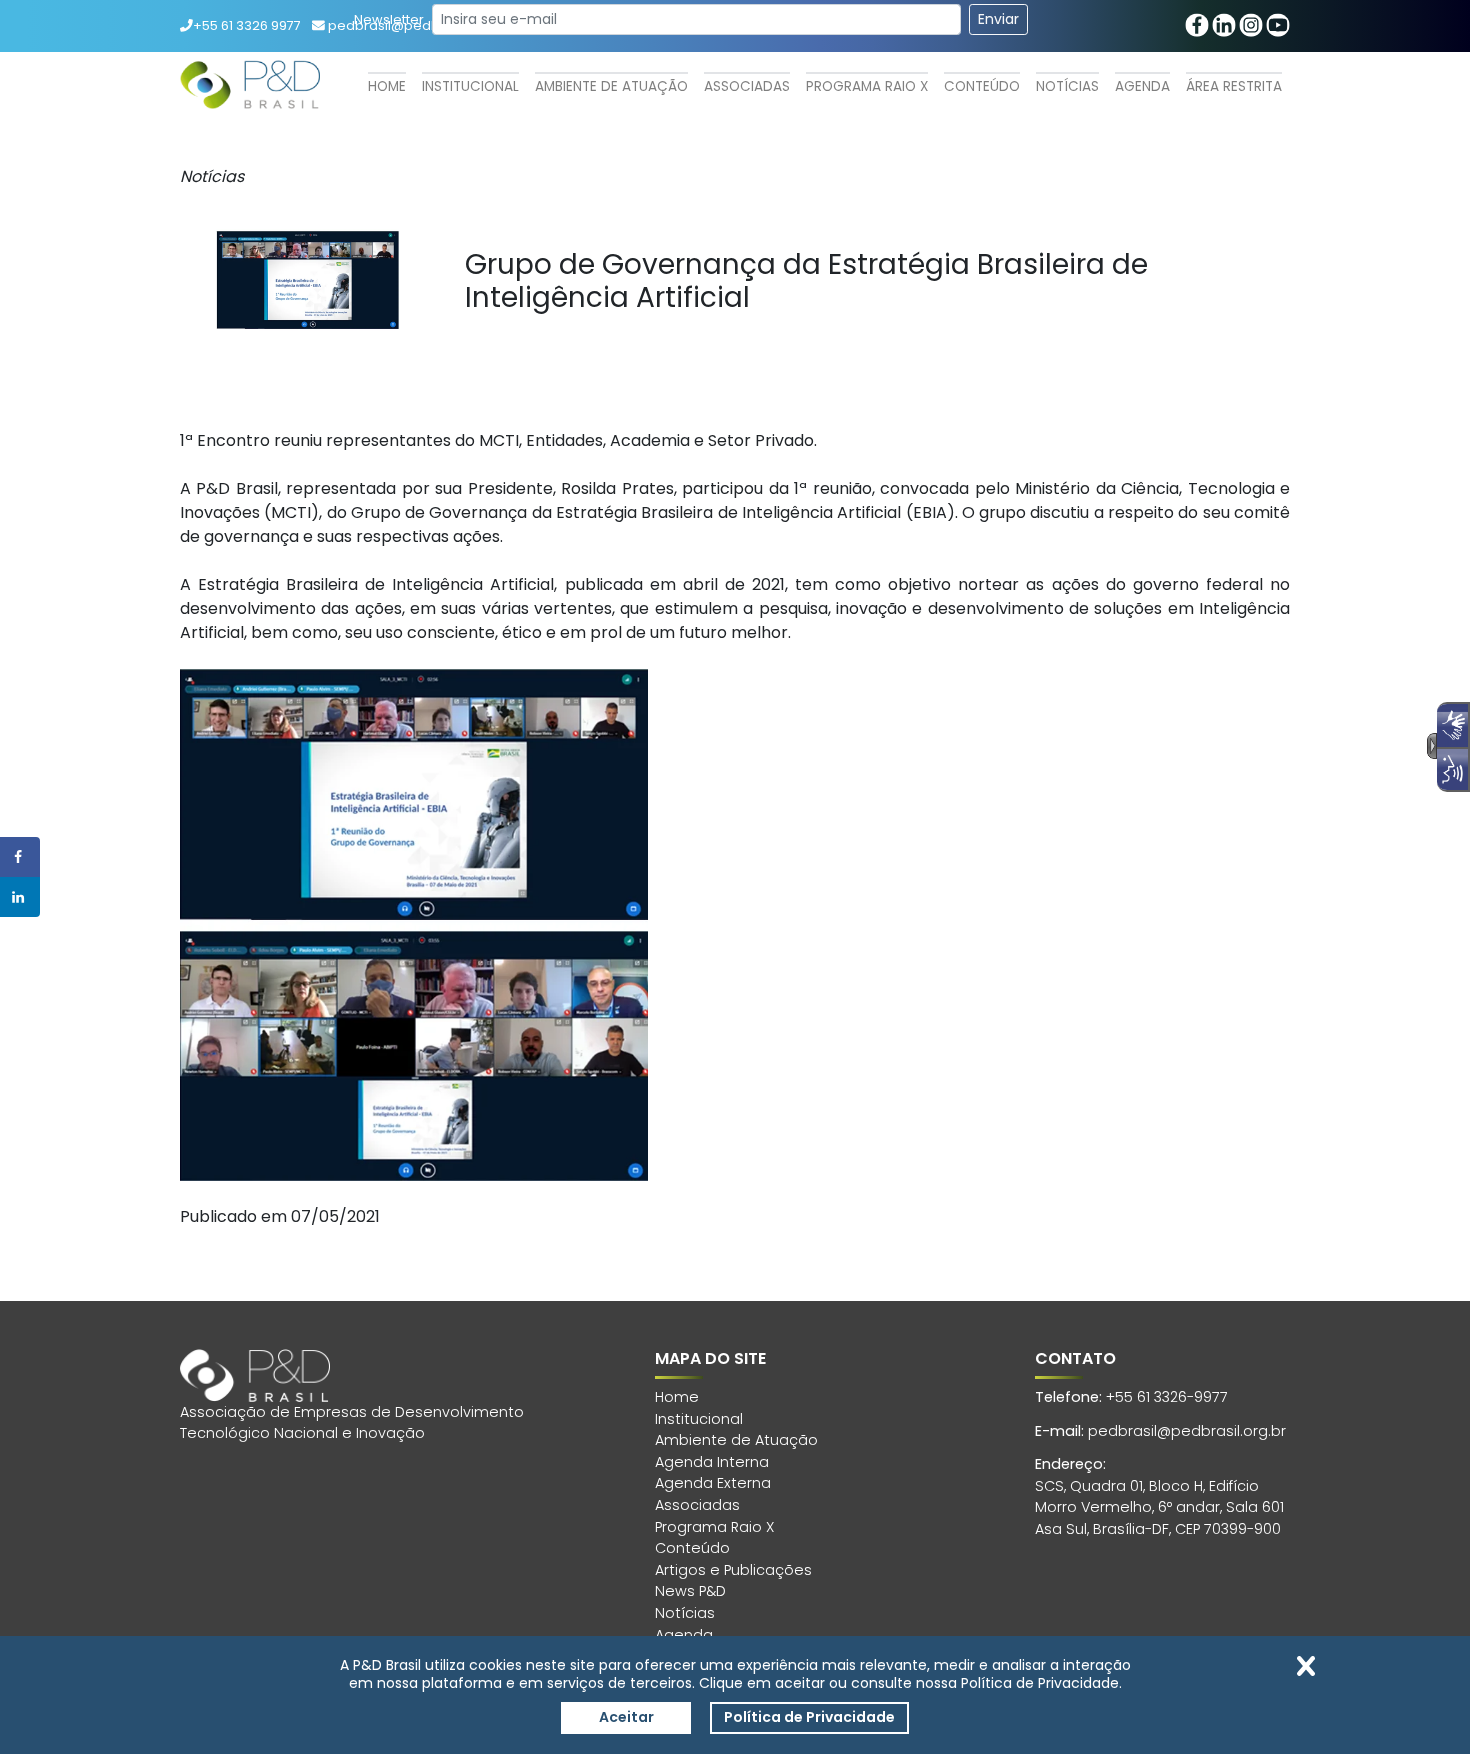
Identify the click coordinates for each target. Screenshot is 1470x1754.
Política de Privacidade (809, 1717)
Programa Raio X (867, 86)
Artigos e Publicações (733, 1570)
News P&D (690, 1591)
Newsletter (389, 19)
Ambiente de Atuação (611, 86)
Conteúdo (982, 86)
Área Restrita (1234, 86)
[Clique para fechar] (1306, 1666)
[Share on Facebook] (20, 857)
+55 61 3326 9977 (247, 25)
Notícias (1067, 86)
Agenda (1142, 86)
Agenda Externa (713, 1483)
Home (387, 86)
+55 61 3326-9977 (1167, 1397)
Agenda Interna (712, 1462)
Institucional (470, 86)
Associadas (747, 86)
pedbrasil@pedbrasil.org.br (1187, 1431)
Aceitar (626, 1717)
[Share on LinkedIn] (20, 897)
